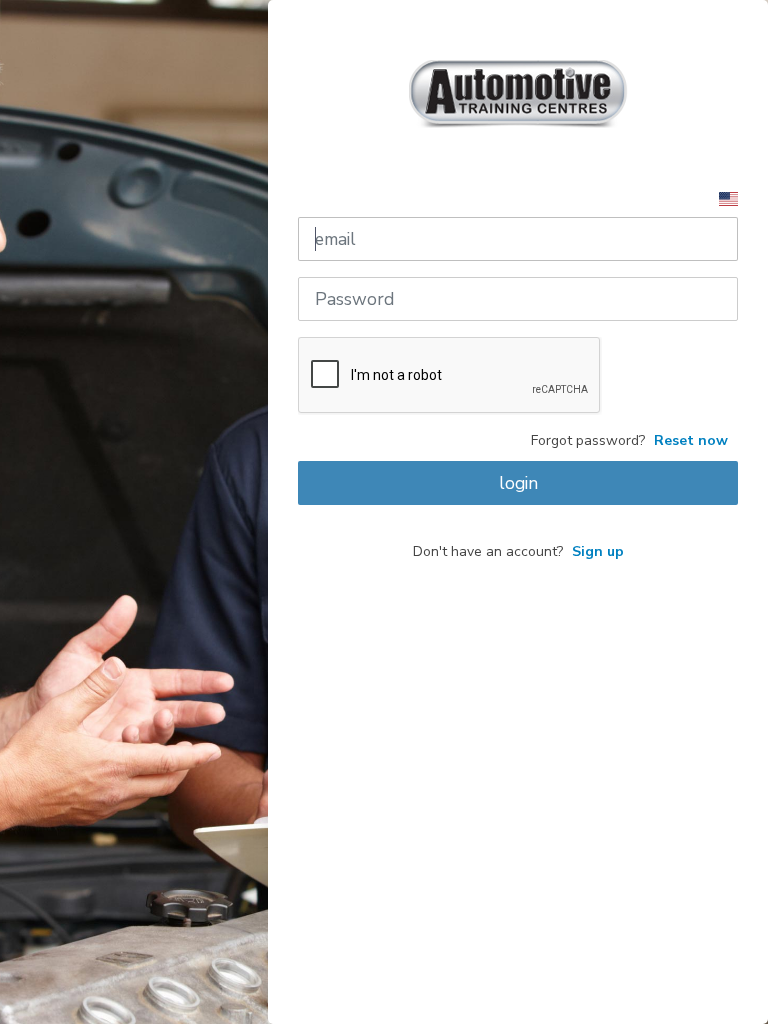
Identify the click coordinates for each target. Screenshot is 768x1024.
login (518, 483)
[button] (728, 197)
